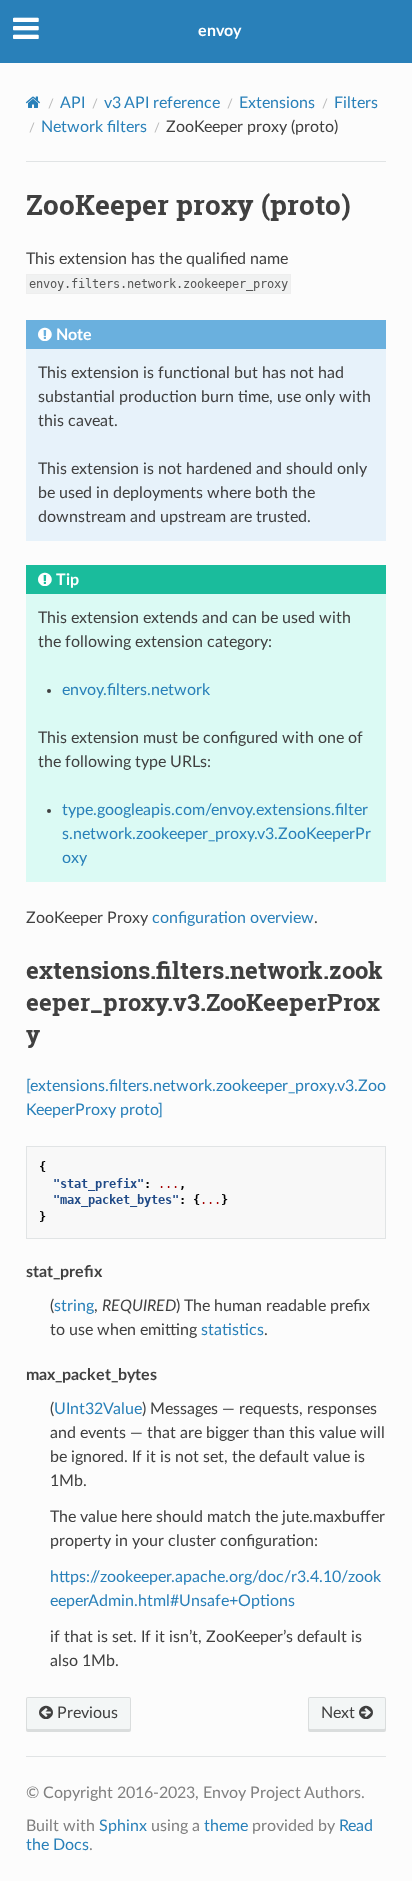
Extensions (277, 103)
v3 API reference (162, 103)
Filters (356, 103)
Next (340, 1713)
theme (226, 1826)
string (74, 1306)
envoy (219, 31)
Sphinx (123, 1826)
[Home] (33, 102)
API (72, 103)
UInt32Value (98, 1409)
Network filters (94, 127)
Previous (85, 1713)
